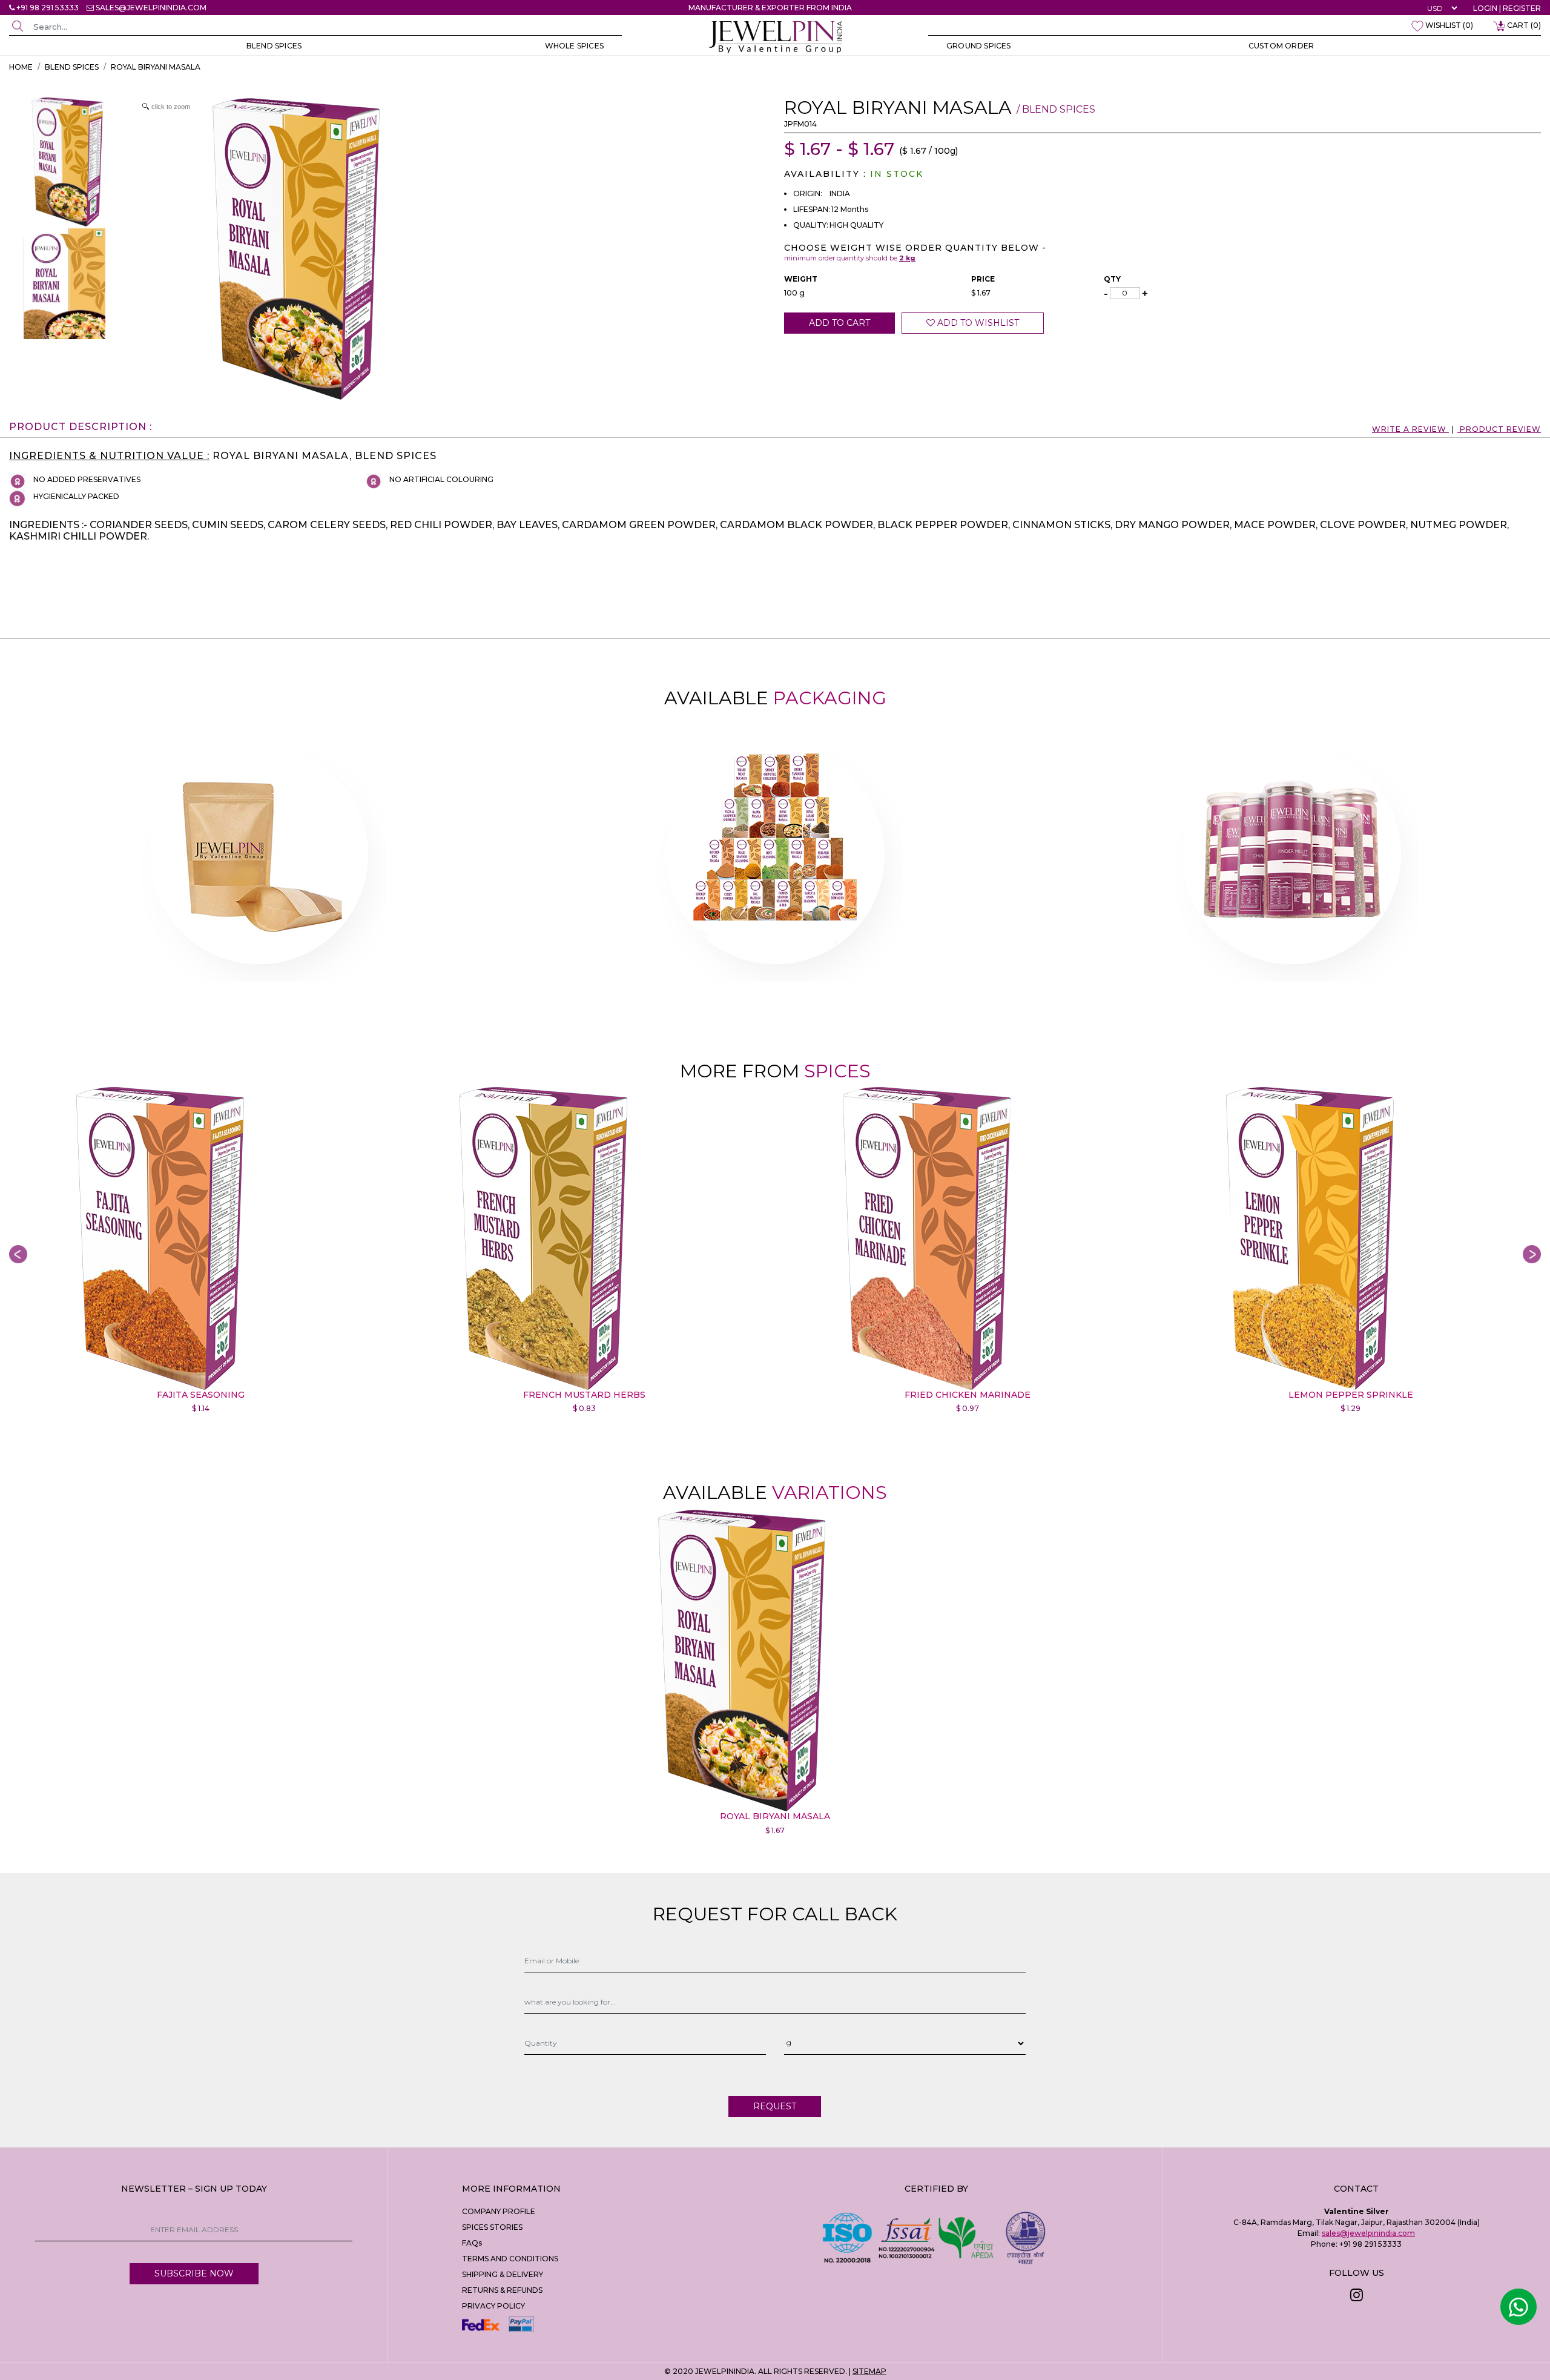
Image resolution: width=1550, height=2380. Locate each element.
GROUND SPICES (979, 46)
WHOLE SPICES (574, 46)
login (1485, 8)
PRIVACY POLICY (493, 2306)
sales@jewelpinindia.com (1368, 2233)
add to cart (839, 323)
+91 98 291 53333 (48, 8)
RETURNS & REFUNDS (502, 2290)
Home (21, 67)
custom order (1281, 46)
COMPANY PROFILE (499, 2211)
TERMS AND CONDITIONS (510, 2259)
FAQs (472, 2243)
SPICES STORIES (492, 2227)
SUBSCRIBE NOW (194, 2273)
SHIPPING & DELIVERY (503, 2274)
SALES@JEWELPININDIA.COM (151, 8)
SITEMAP (869, 2371)
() (1449, 25)
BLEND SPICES (274, 46)
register (1522, 8)
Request (775, 2106)
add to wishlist (977, 323)
